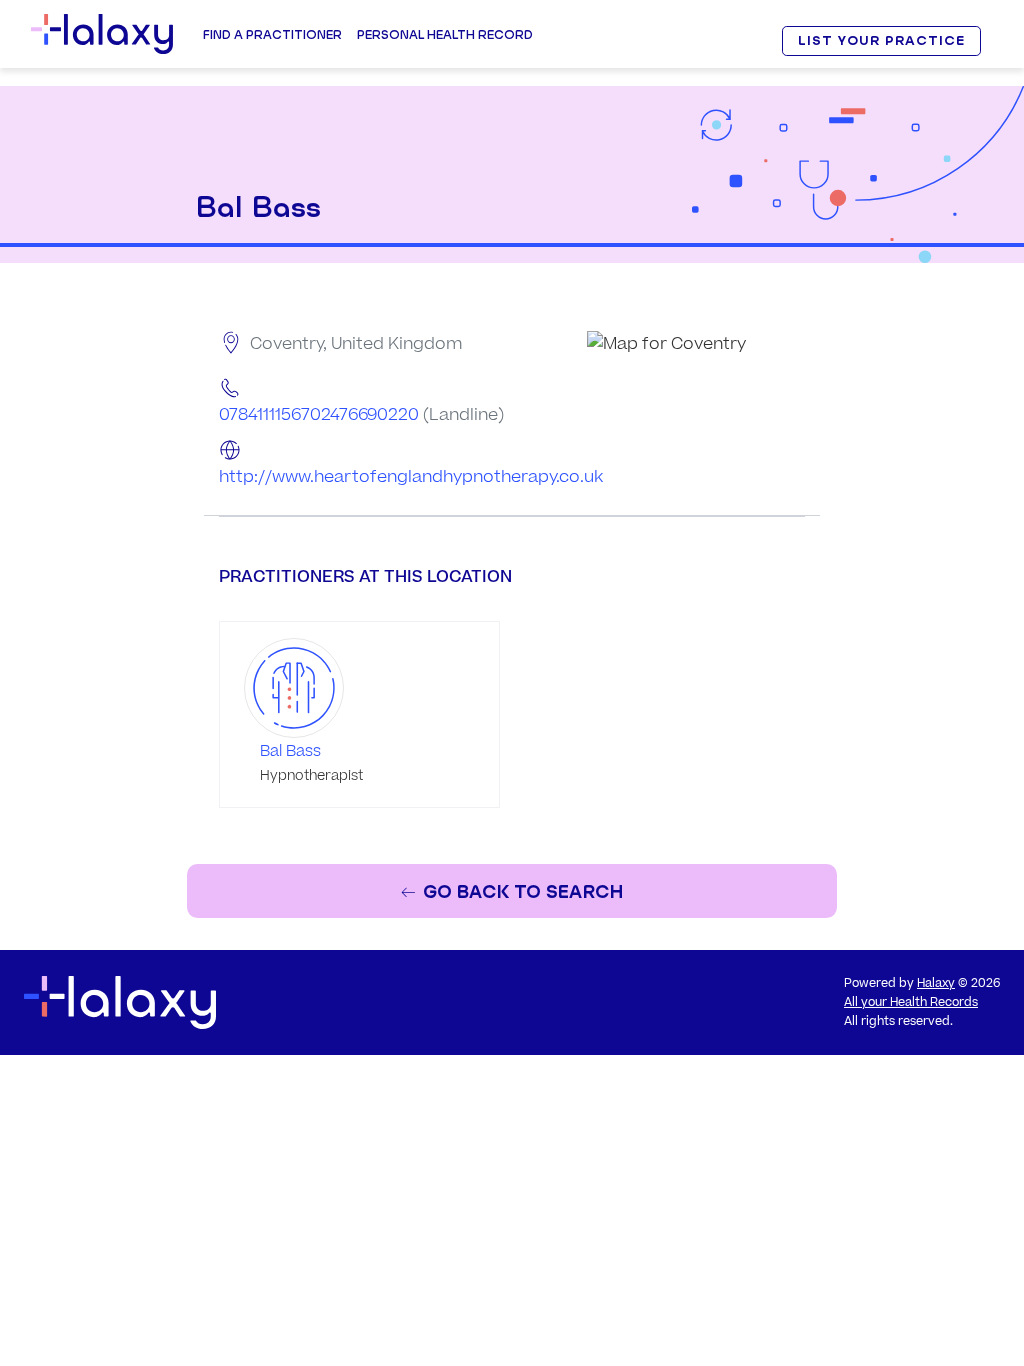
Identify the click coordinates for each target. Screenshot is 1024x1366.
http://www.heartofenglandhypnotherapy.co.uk (411, 477)
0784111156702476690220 (319, 415)
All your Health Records (911, 1002)
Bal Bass (290, 751)
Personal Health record (445, 34)
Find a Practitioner (272, 34)
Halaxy (936, 983)
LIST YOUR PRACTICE (881, 40)
